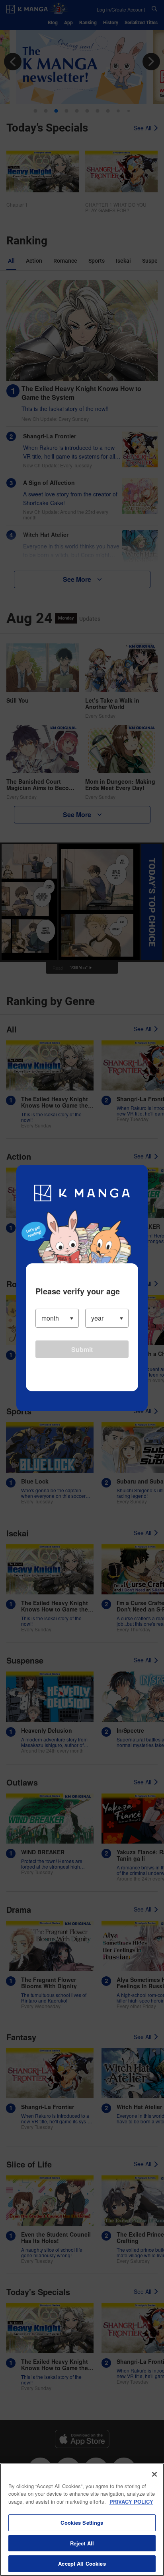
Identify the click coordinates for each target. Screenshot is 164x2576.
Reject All (82, 2543)
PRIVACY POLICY (131, 2501)
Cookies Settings (82, 2523)
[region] (82, 2520)
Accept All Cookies (82, 2563)
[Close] (154, 2474)
